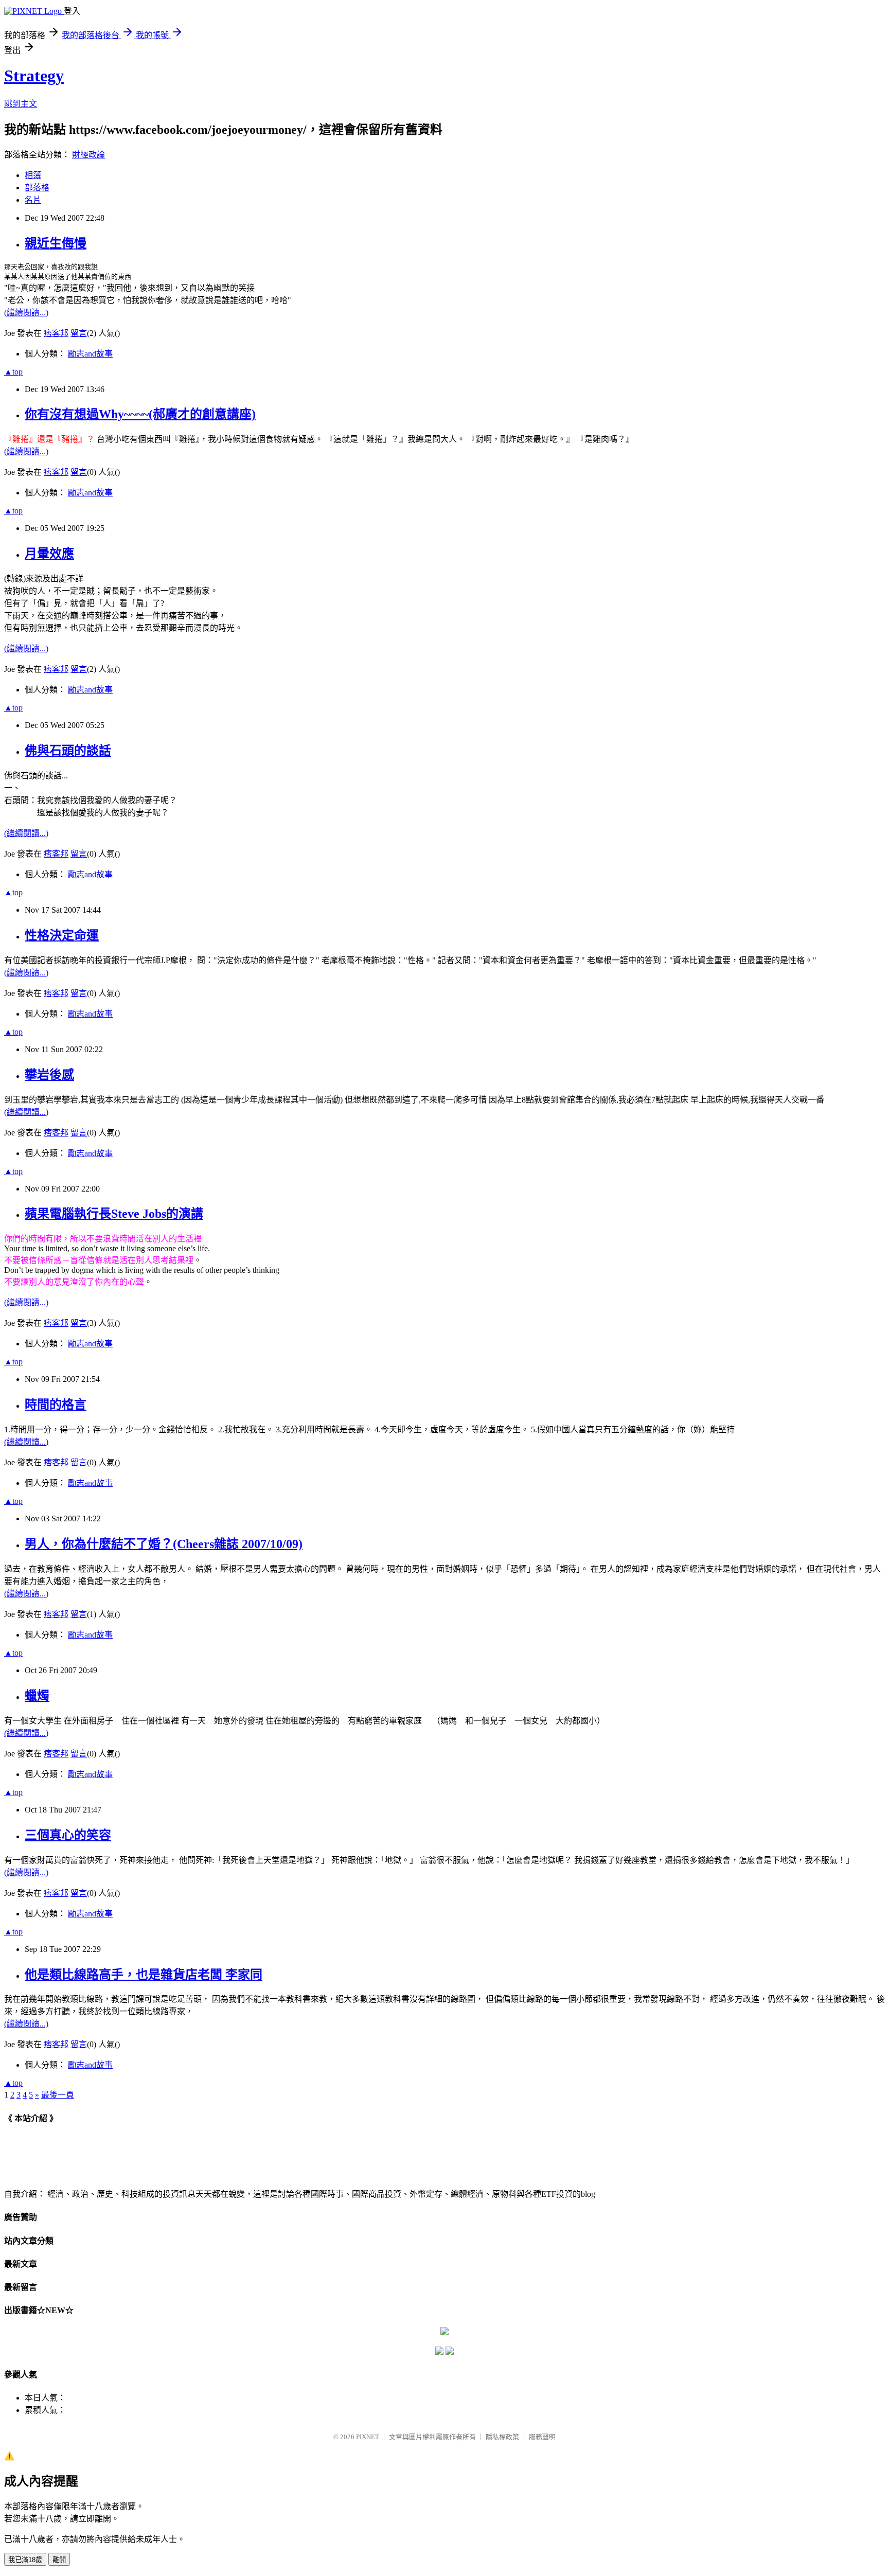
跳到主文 (21, 104)
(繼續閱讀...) (26, 313)
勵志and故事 (90, 354)
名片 (33, 200)
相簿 (33, 175)
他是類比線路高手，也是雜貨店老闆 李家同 (144, 1975)
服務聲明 (542, 2437)
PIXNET (368, 2437)
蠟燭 (37, 1696)
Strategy (34, 76)
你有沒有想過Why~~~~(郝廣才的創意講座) (140, 414)
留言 (79, 333)
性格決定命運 (62, 935)
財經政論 (88, 155)
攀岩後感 (49, 1075)
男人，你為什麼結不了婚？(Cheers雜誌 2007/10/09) (164, 1544)
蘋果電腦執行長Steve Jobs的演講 (114, 1214)
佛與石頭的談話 (68, 751)
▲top (13, 372)
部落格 (37, 188)
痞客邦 (56, 333)
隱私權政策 (502, 2437)
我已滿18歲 (25, 2560)
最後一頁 (58, 2095)
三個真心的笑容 (68, 1835)
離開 (59, 2560)
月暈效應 (49, 554)
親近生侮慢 (56, 243)
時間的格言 (56, 1405)
